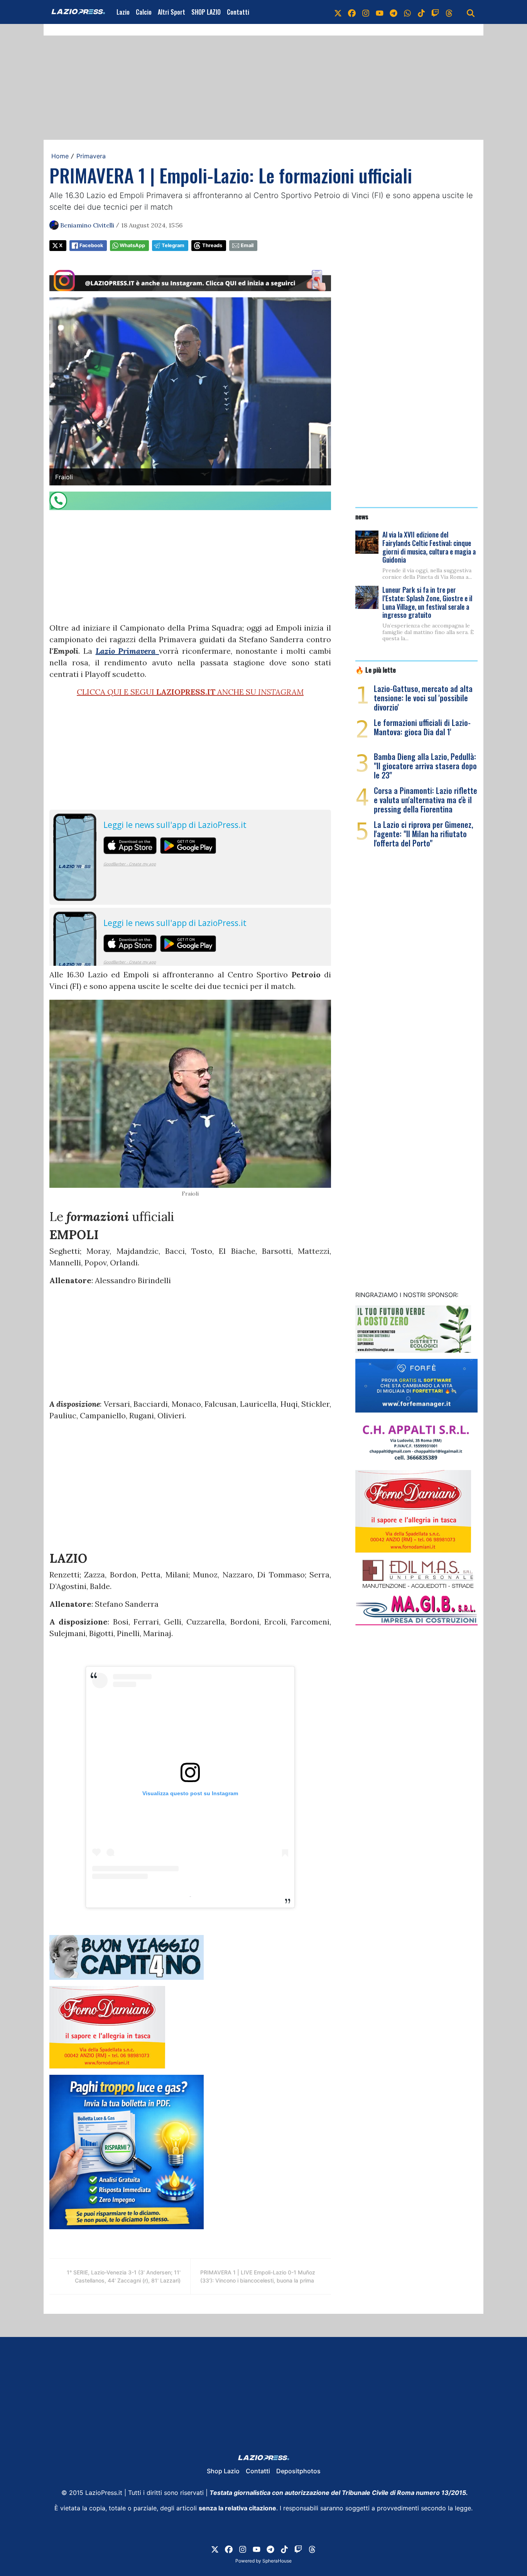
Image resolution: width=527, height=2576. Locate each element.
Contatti (238, 12)
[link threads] (449, 12)
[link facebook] (352, 12)
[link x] (338, 12)
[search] (471, 12)
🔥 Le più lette (376, 670)
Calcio (144, 12)
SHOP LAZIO (206, 12)
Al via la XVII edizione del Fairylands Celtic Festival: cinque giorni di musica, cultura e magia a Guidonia (429, 547)
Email (247, 245)
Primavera (91, 156)
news (362, 516)
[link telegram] (394, 12)
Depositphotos (298, 2471)
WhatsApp (132, 245)
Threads (212, 245)
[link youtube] (380, 12)
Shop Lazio (223, 2471)
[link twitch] (435, 12)
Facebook (91, 245)
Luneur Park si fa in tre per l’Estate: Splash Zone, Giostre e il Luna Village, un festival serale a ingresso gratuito (427, 602)
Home (60, 156)
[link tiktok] (421, 12)
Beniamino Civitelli (87, 225)
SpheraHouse (277, 2561)
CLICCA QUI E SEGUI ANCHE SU (190, 692)
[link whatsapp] (407, 12)
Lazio (123, 12)
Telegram (173, 245)
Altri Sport (171, 12)
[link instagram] (366, 12)
